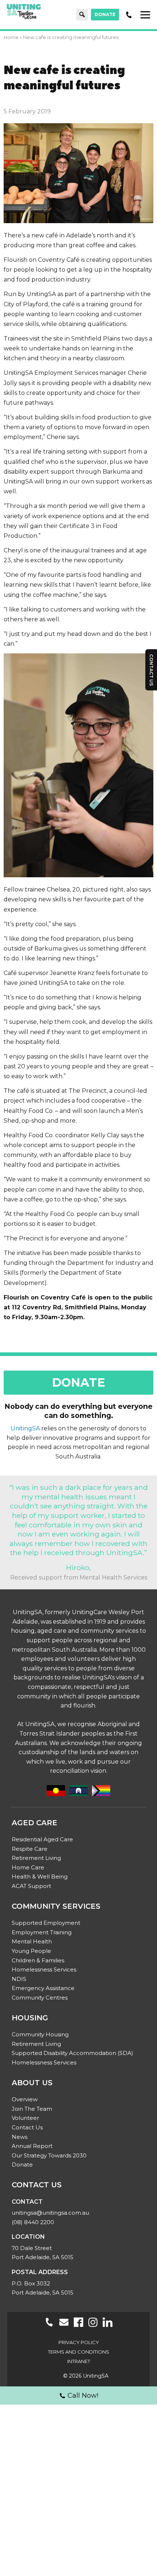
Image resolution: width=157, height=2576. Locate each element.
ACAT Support (31, 1886)
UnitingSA (25, 1428)
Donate (105, 14)
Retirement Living (36, 1858)
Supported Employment (46, 1923)
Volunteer (25, 2118)
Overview (25, 2099)
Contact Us (27, 2127)
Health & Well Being (40, 1876)
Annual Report (32, 2146)
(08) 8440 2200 (33, 2222)
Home (11, 37)
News (20, 2137)
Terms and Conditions (78, 2352)
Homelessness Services (44, 1969)
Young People (31, 1951)
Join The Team (32, 2109)
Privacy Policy (79, 2342)
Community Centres (40, 1998)
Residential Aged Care (42, 1839)
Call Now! (83, 2396)
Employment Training (42, 1932)
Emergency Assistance (43, 1988)
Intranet (79, 2361)
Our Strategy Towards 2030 (49, 2155)
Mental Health (32, 1941)
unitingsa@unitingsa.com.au (50, 2213)
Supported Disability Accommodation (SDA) (72, 2053)
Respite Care (30, 1849)
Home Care (28, 1867)
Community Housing (40, 2034)
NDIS (19, 1979)
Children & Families (38, 1960)
